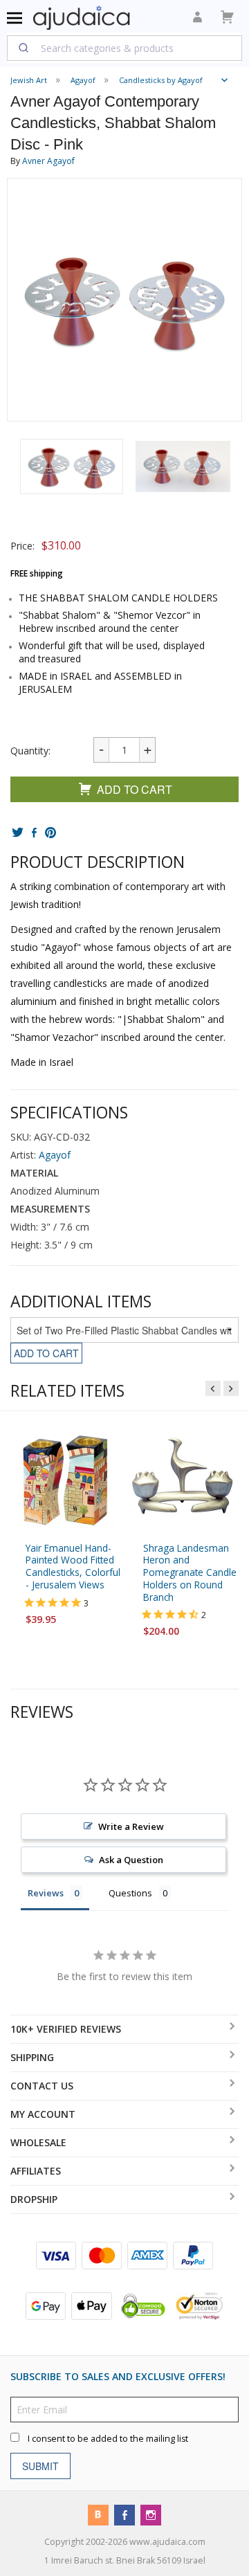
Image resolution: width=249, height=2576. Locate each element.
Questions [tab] (130, 1893)
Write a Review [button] (131, 1826)
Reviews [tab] (46, 1893)
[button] (72, 466)
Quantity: (30, 751)
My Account (43, 2114)
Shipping (32, 2057)
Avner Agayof (48, 161)
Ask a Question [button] (131, 1860)
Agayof (55, 1155)
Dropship (34, 2199)
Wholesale (38, 2142)
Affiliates (36, 2171)
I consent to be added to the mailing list (108, 2439)
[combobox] (124, 48)
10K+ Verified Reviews (66, 2029)
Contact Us (42, 2086)
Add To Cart (135, 789)
